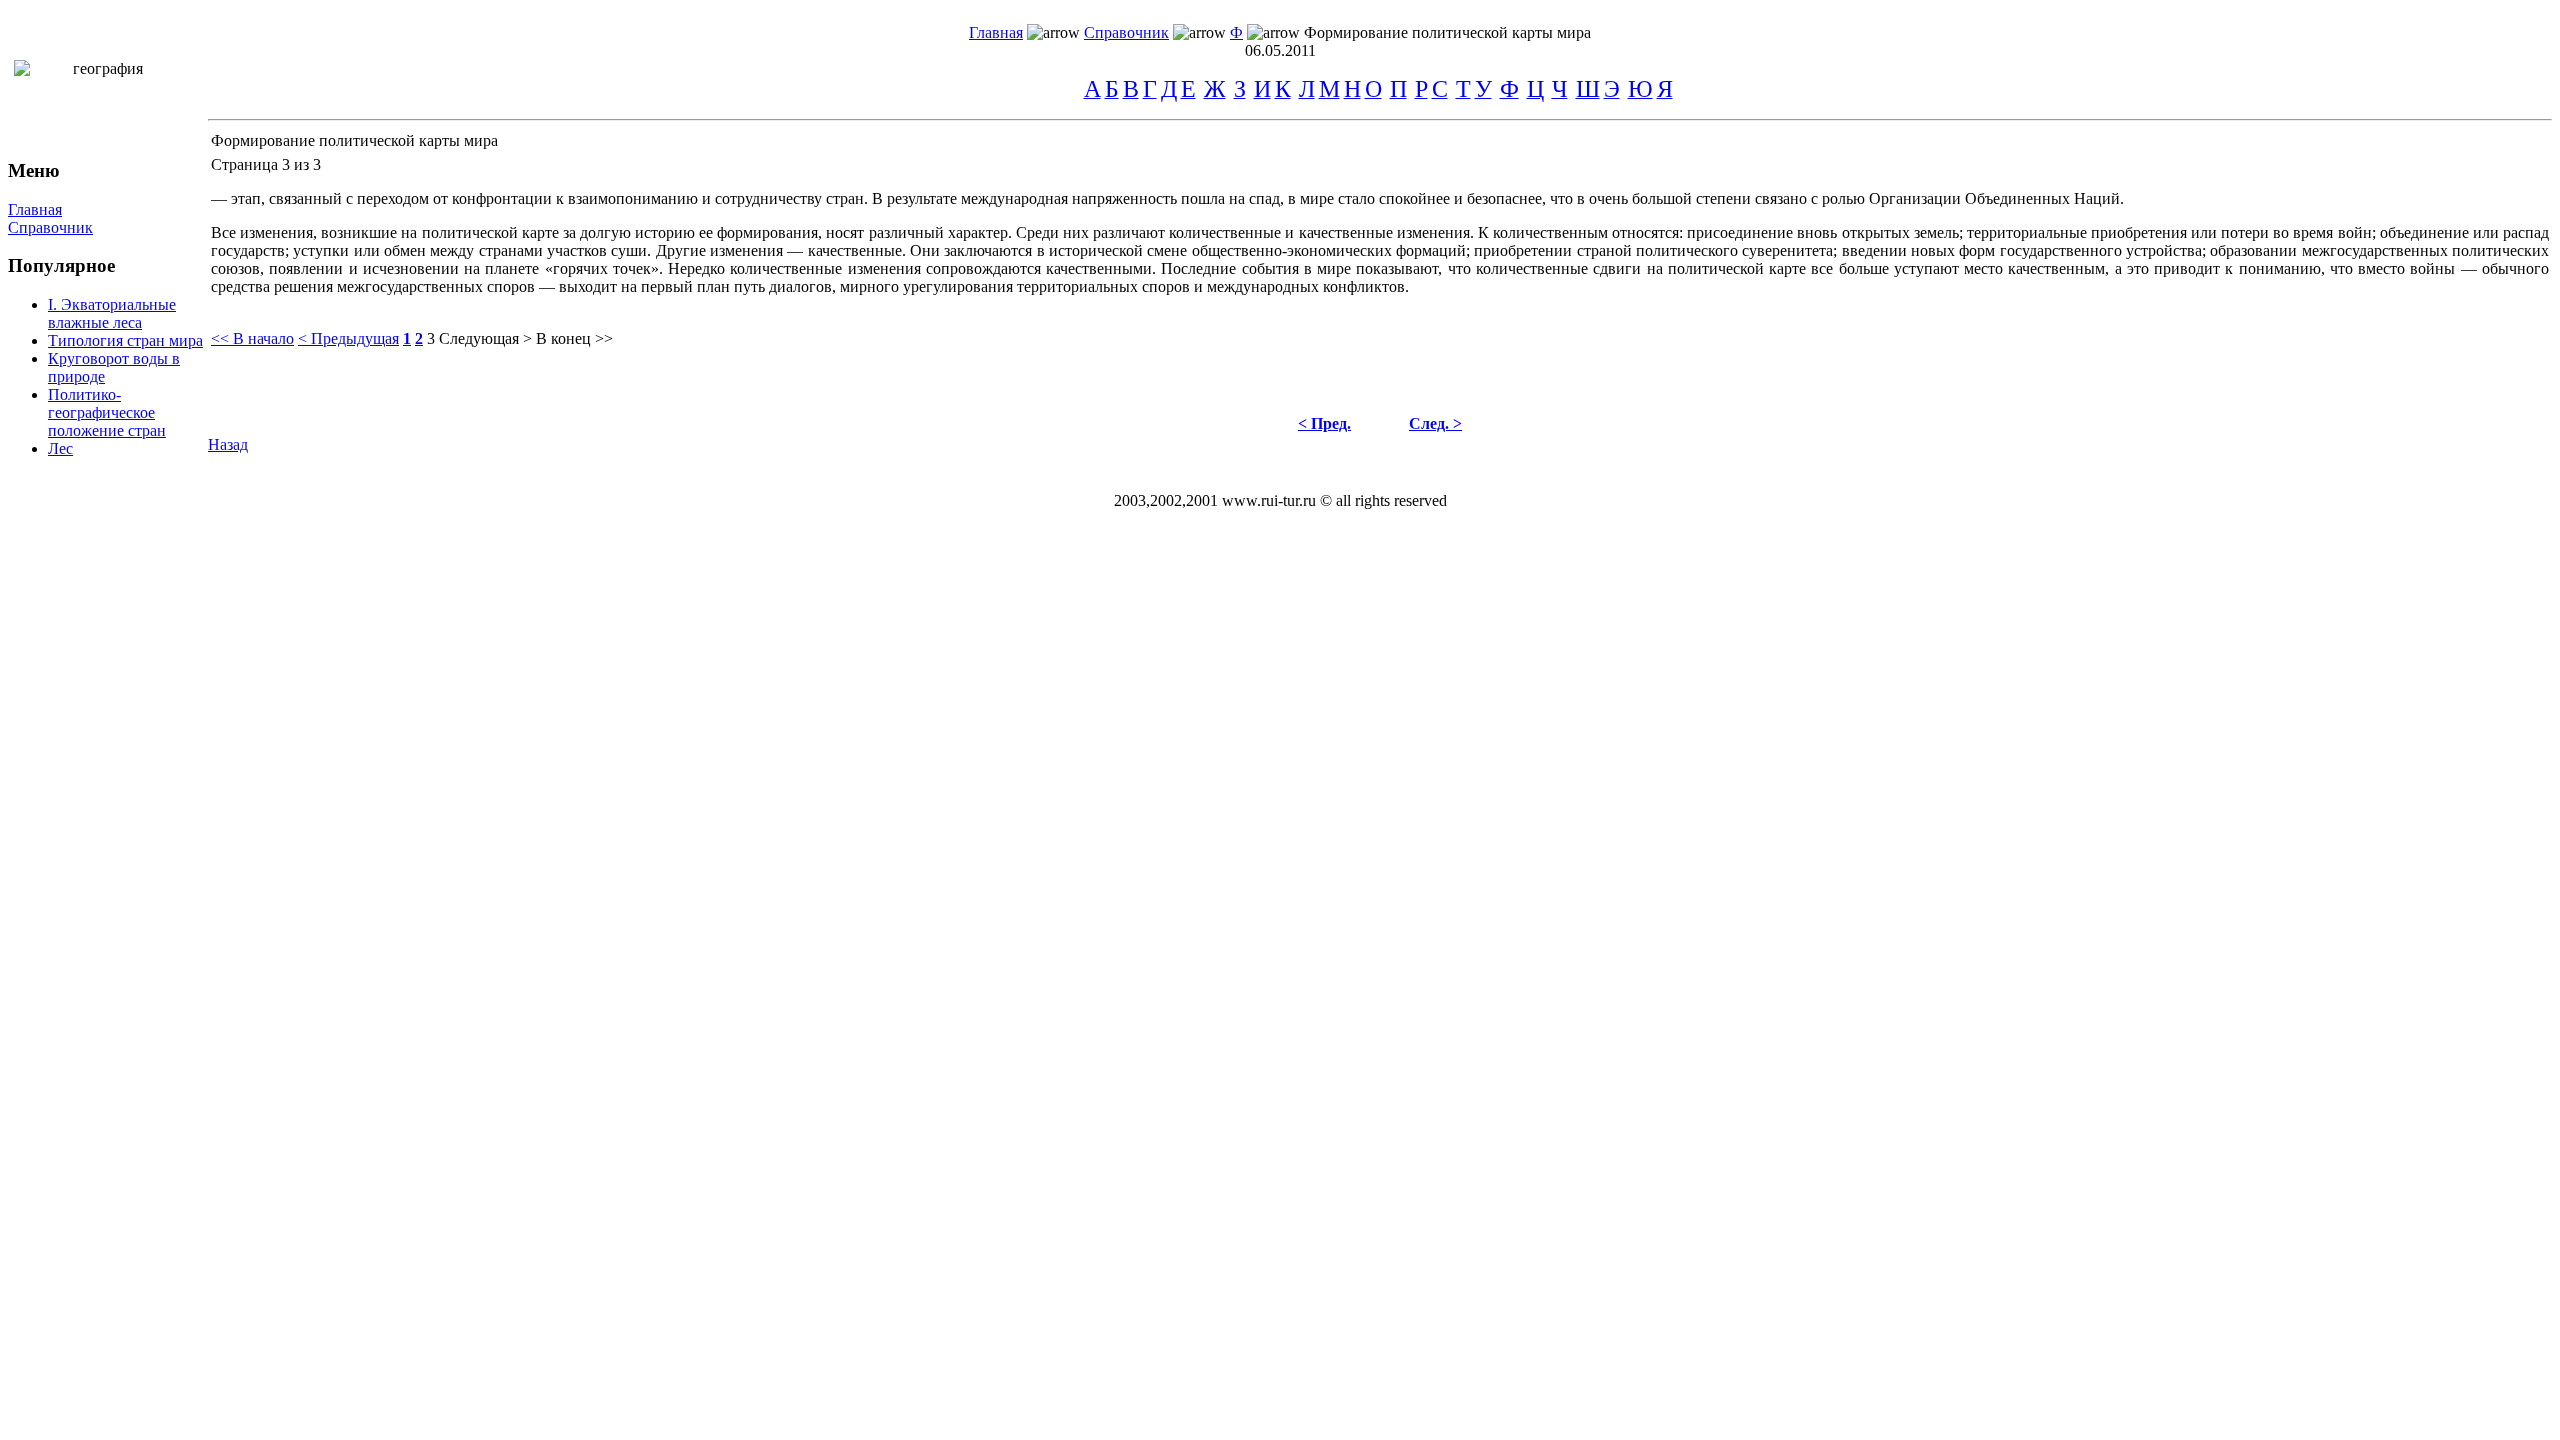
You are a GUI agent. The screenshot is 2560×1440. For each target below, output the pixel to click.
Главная (996, 32)
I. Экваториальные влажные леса (112, 313)
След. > (1435, 423)
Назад (228, 444)
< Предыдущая (348, 338)
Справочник (1126, 32)
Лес (60, 448)
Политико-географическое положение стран (107, 412)
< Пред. (1324, 423)
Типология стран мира (125, 340)
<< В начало (252, 338)
